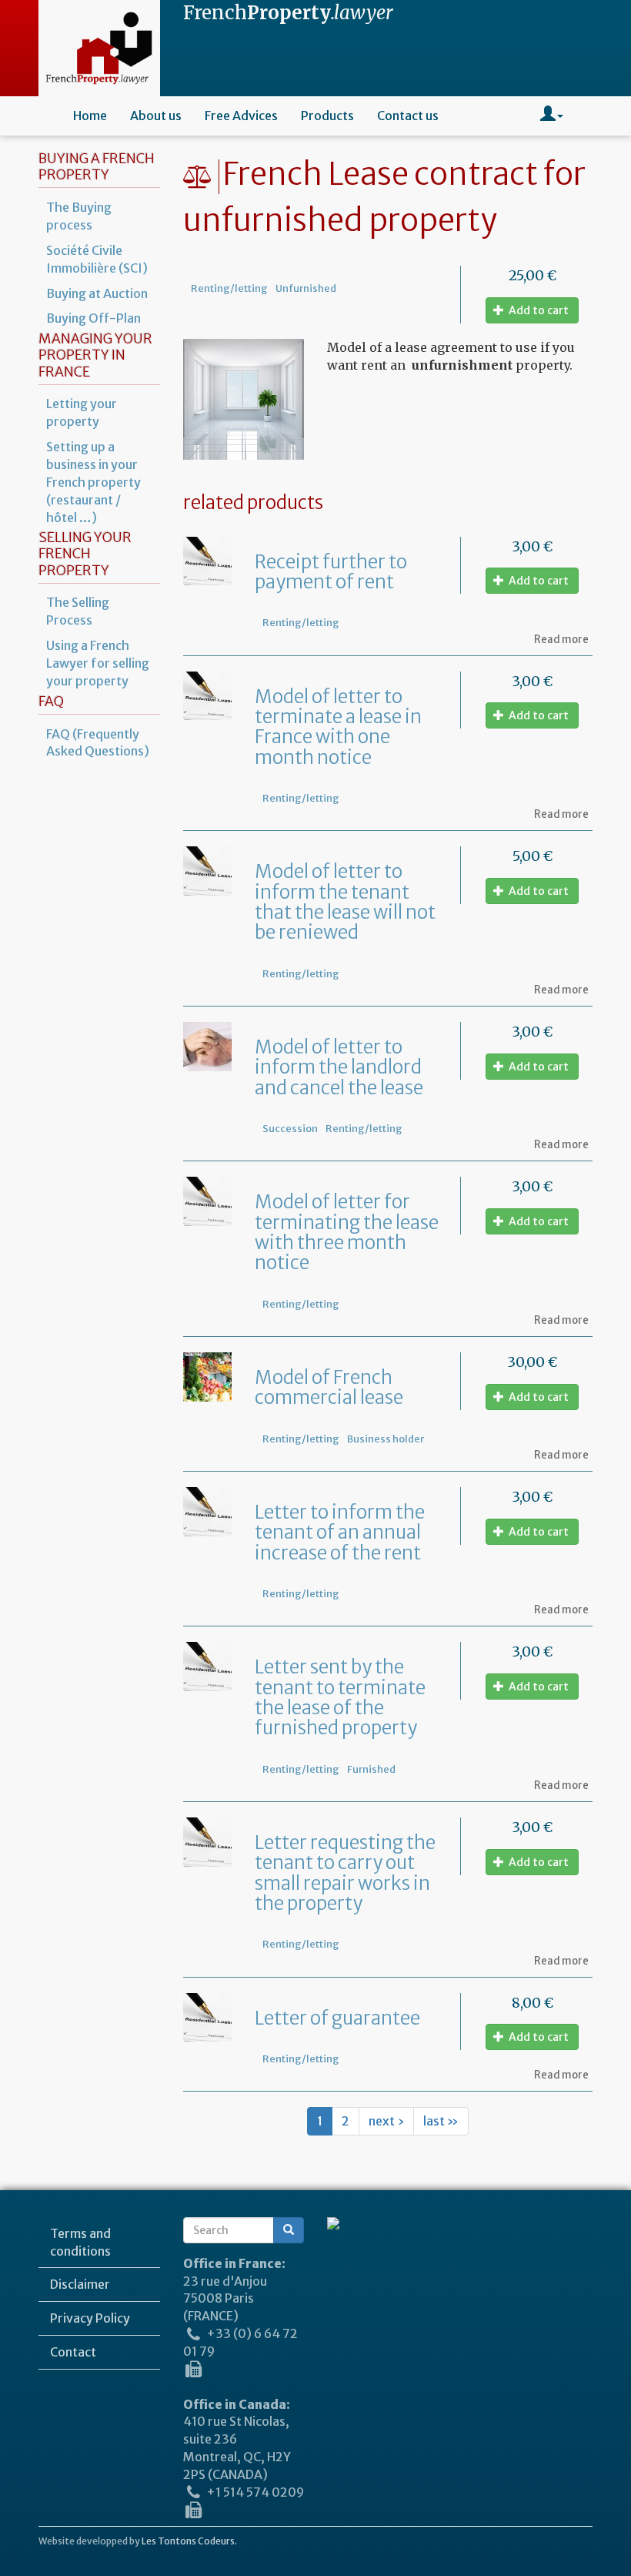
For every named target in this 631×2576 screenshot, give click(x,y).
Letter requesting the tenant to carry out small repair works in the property (345, 1873)
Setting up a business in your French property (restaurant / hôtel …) (93, 482)
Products (327, 116)
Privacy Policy (90, 2318)
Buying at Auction (97, 293)
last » (441, 2121)
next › (386, 2121)
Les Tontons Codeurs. (189, 2541)
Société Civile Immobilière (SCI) (97, 259)
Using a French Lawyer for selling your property (98, 663)
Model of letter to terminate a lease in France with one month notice (338, 727)
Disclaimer (80, 2284)
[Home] (99, 48)
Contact (73, 2352)
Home (90, 116)
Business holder (386, 1439)
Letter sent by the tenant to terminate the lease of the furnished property (340, 1697)
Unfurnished (306, 288)
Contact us (408, 116)
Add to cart (538, 310)
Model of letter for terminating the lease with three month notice (347, 1232)
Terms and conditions (80, 2242)
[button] (552, 116)
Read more (561, 640)
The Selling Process (78, 611)
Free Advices (241, 116)
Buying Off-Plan (93, 318)
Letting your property (82, 412)
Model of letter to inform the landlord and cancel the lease (339, 1067)
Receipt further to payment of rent (331, 572)
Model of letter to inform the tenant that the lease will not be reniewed (345, 902)
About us (156, 116)
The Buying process (79, 216)
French (288, 13)
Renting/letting (229, 288)
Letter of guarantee (337, 2018)
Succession (290, 1128)
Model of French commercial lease (329, 1387)
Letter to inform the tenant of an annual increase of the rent (340, 1533)
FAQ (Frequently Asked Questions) (98, 743)
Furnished (371, 1769)
